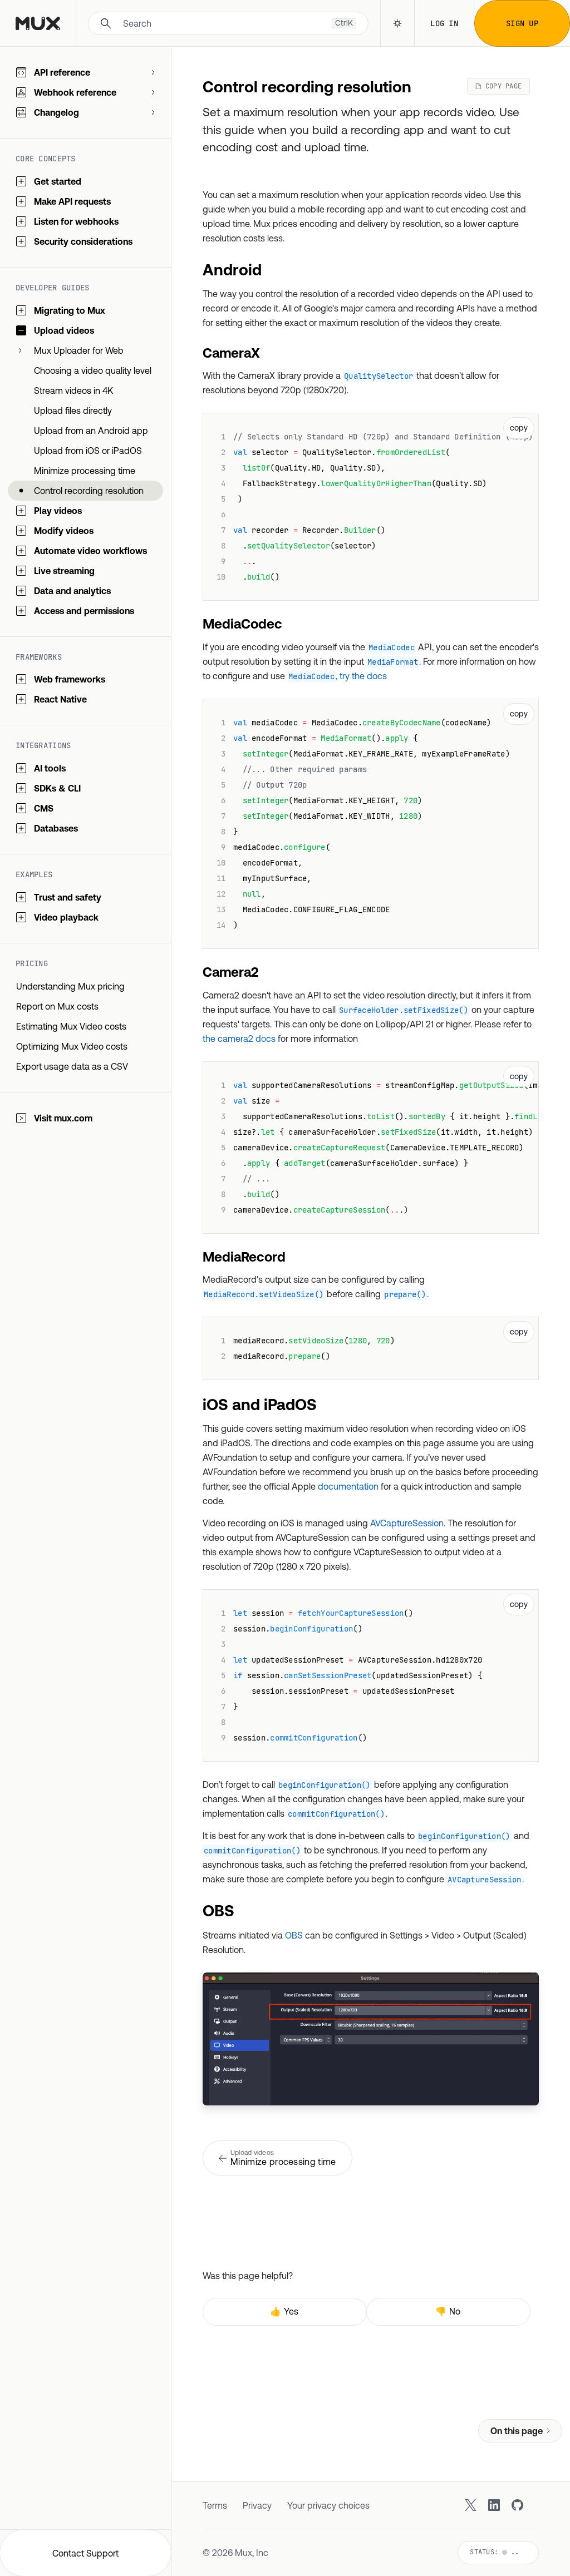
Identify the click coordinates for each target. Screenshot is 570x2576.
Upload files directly (73, 411)
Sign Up (522, 23)
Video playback (66, 917)
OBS (218, 1911)
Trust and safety (68, 897)
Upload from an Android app (91, 431)
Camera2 (230, 972)
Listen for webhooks (76, 221)
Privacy (257, 2505)
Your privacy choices (328, 2505)
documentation (348, 1486)
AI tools (50, 768)
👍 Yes (284, 2311)
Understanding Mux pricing (70, 986)
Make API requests (72, 201)
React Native (60, 699)
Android (232, 270)
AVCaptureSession (407, 1523)
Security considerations (83, 241)
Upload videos (64, 330)
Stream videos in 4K (73, 390)
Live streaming (64, 571)
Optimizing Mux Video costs (72, 1046)
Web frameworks (70, 679)
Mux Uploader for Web (79, 350)
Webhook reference (75, 92)
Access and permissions (84, 611)
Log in (444, 23)
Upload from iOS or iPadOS (88, 451)
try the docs (363, 676)
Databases (56, 828)
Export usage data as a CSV (72, 1066)
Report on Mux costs (57, 1006)
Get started (58, 181)
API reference (62, 72)
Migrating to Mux (70, 310)
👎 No (448, 2311)
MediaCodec (242, 624)
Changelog (56, 112)
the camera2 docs (239, 1039)
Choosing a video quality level (93, 370)
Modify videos (64, 531)
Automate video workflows (90, 551)
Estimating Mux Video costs (71, 1026)
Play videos (58, 511)
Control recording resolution (89, 491)
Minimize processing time (85, 471)
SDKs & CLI (57, 788)
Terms (215, 2505)
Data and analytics (72, 591)
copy (519, 428)
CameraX (231, 353)
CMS (44, 808)
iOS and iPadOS (260, 1405)
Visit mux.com (63, 1118)
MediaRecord (244, 1257)
